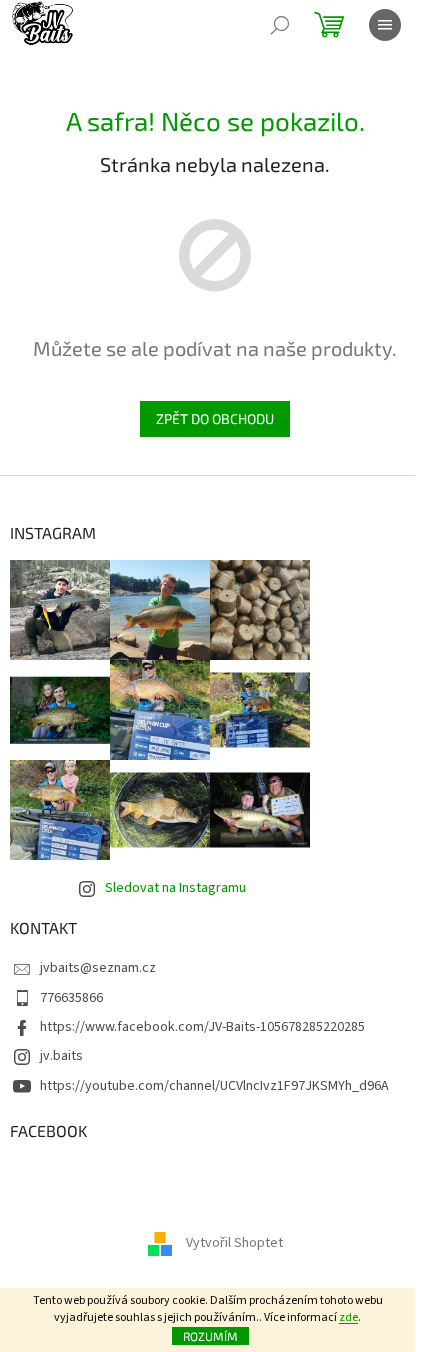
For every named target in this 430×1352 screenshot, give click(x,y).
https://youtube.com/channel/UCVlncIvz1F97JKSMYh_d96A (214, 1086)
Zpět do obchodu (215, 418)
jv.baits (61, 1056)
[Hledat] (280, 25)
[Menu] (385, 25)
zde (348, 1317)
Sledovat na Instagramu (175, 888)
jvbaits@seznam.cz (98, 968)
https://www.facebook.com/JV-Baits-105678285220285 (202, 1027)
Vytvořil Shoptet (234, 1244)
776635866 (71, 998)
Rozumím (210, 1336)
